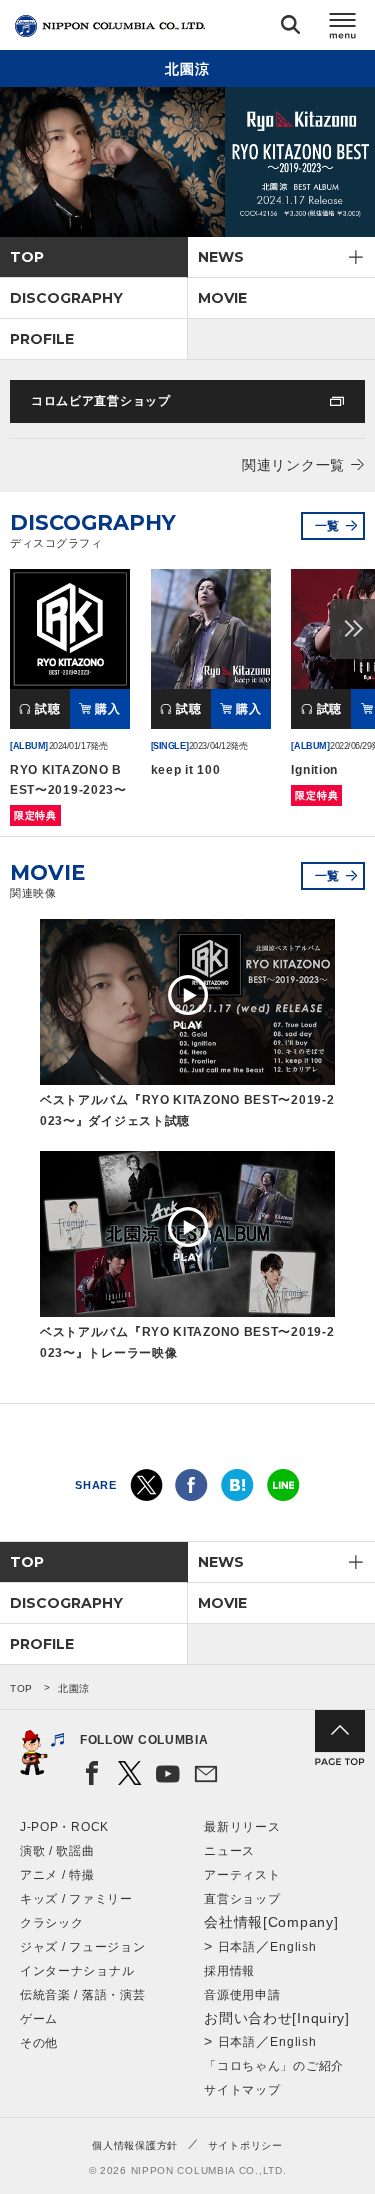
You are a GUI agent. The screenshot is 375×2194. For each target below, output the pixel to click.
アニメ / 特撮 (57, 1875)
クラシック (52, 1923)
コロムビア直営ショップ (101, 401)
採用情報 (229, 1971)
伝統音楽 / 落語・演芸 (82, 1995)
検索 (290, 28)
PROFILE (42, 339)
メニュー (343, 28)
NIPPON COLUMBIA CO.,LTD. (110, 26)
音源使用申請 (242, 1995)
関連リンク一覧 (293, 465)
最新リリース (242, 1827)
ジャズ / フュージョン (82, 1947)
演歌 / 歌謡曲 (57, 1851)
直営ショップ (242, 1899)
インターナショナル (77, 1971)
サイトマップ (242, 2090)
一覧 (327, 526)
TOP (27, 257)
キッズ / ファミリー (76, 1899)
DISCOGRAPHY (66, 298)
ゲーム (39, 2019)
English (293, 1947)
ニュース (229, 1851)
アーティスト (242, 1875)
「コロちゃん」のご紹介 (274, 2066)
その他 (39, 2043)
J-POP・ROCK (64, 1827)
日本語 (237, 1947)
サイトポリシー (245, 2145)
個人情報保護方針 (135, 2145)
